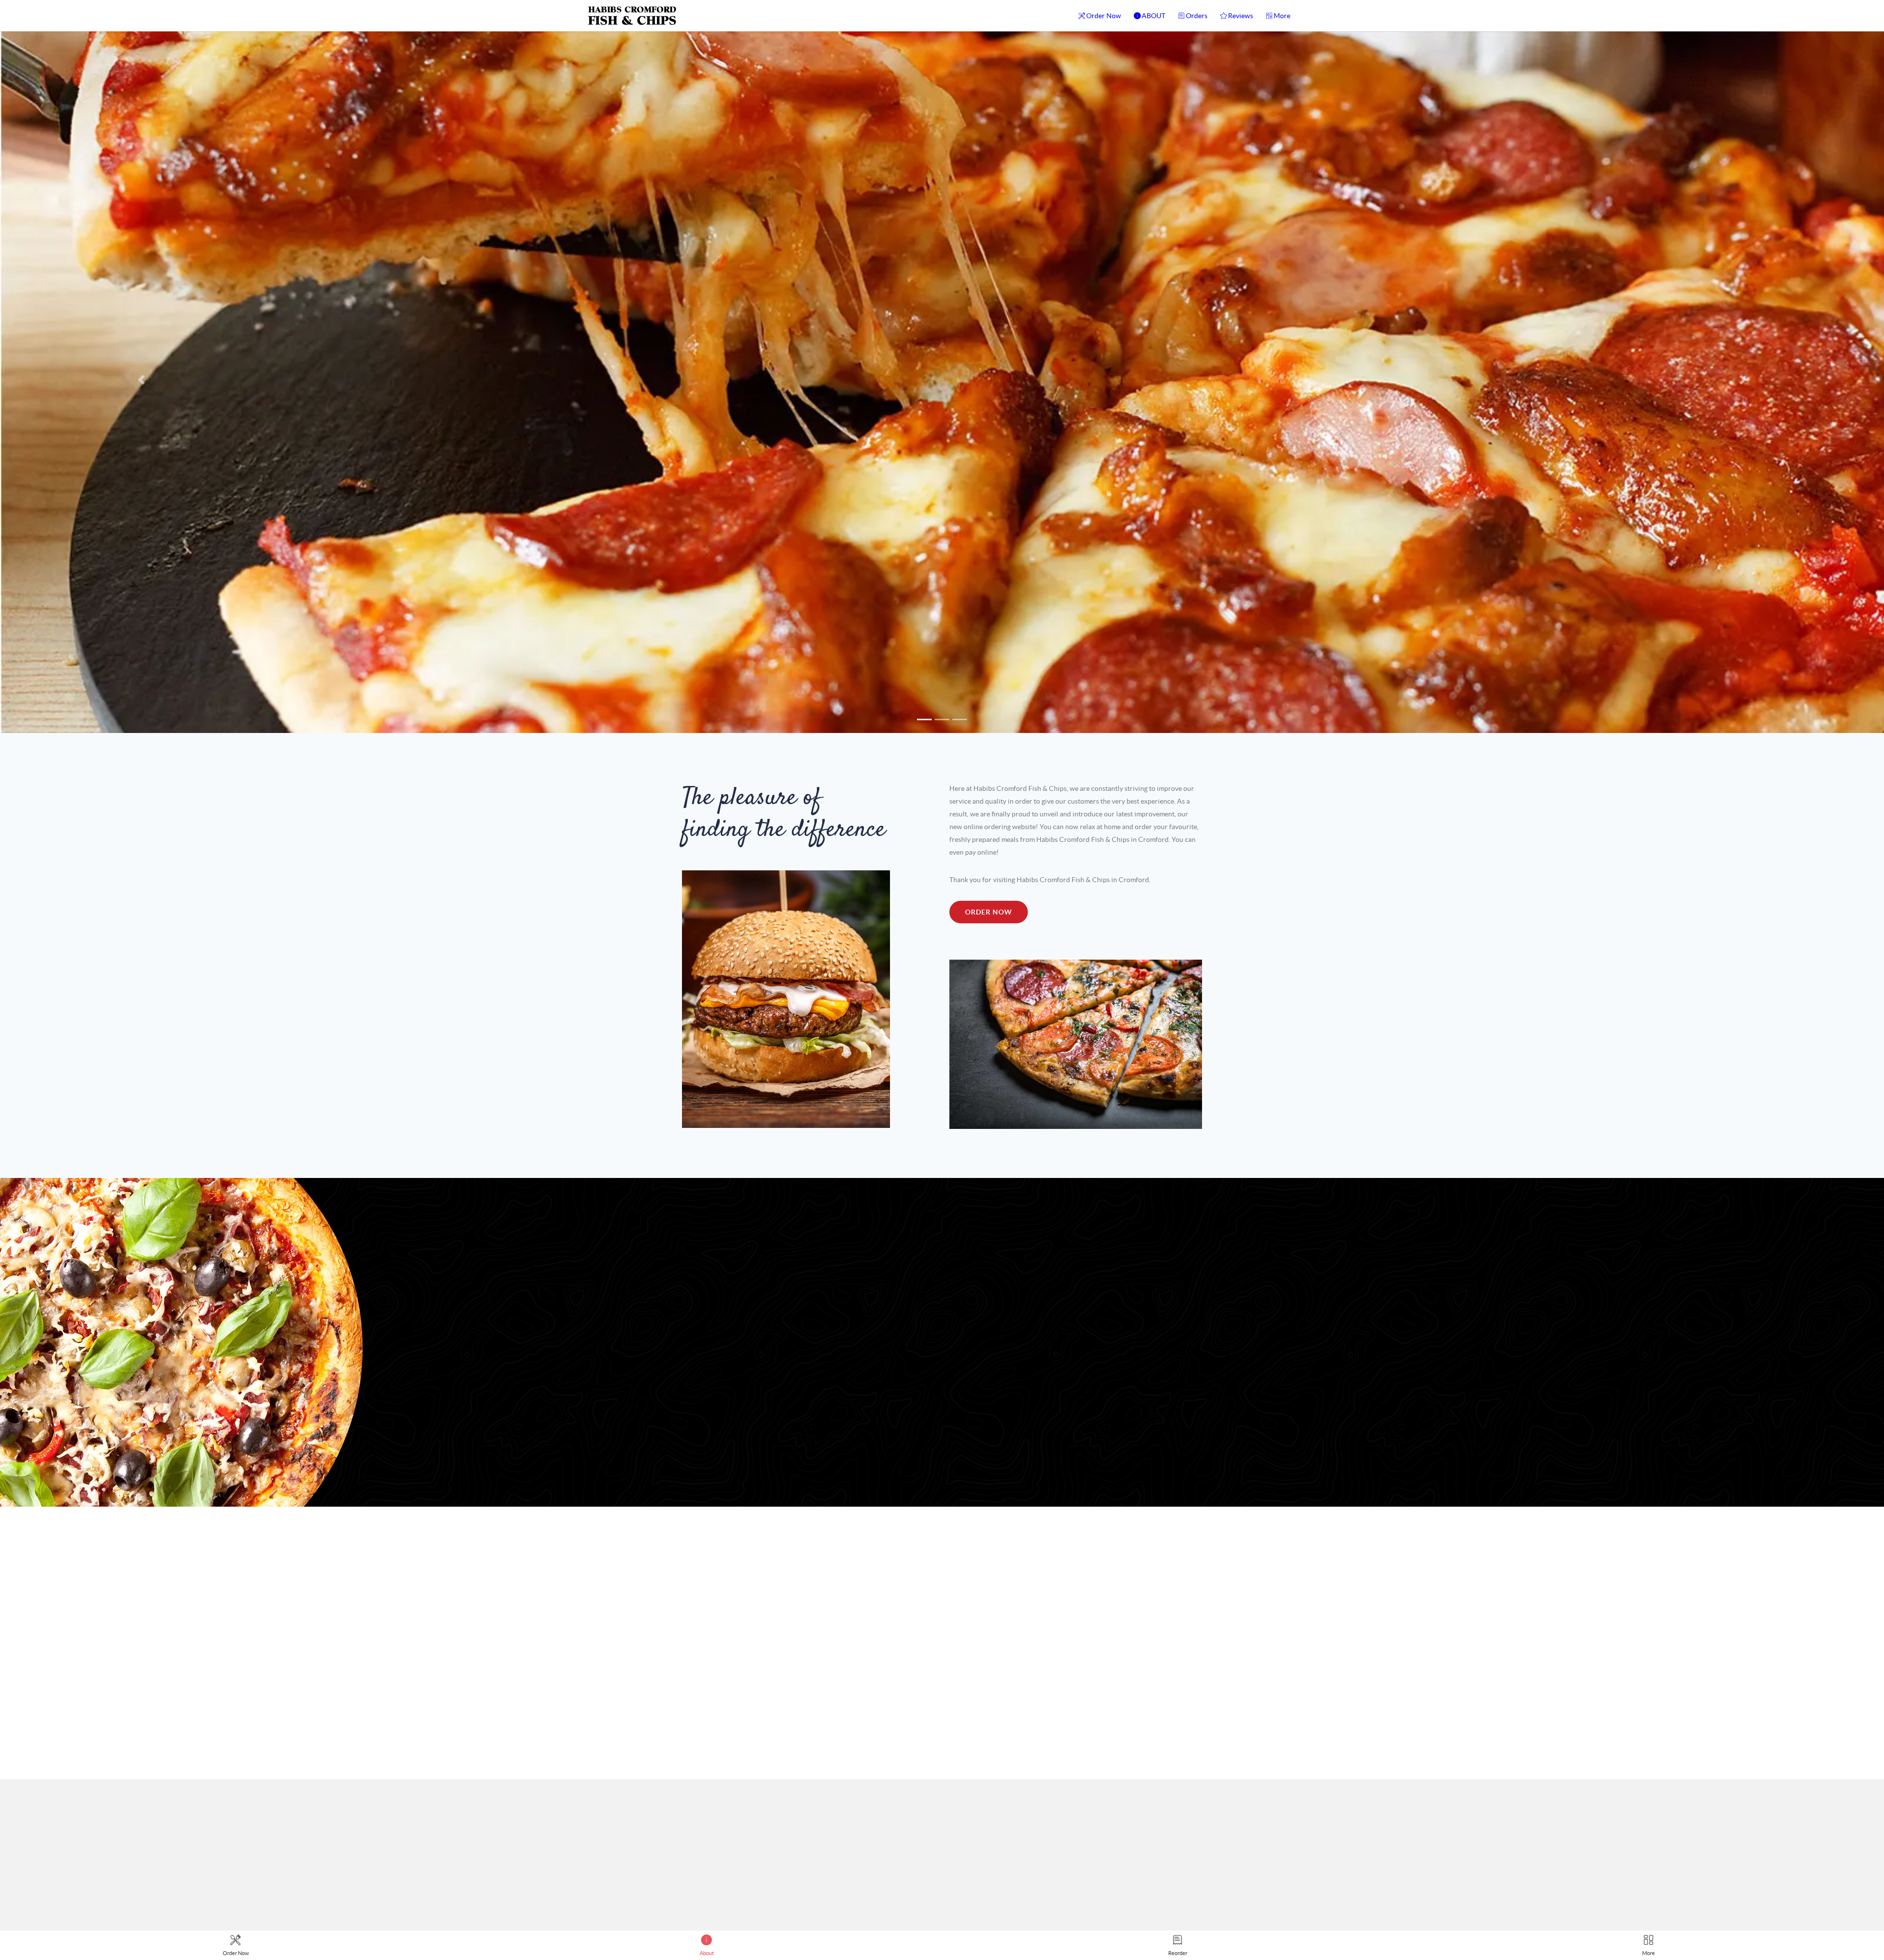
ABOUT (1153, 16)
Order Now (1104, 16)
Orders (1197, 16)
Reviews (1241, 16)
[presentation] (1168, 1571)
